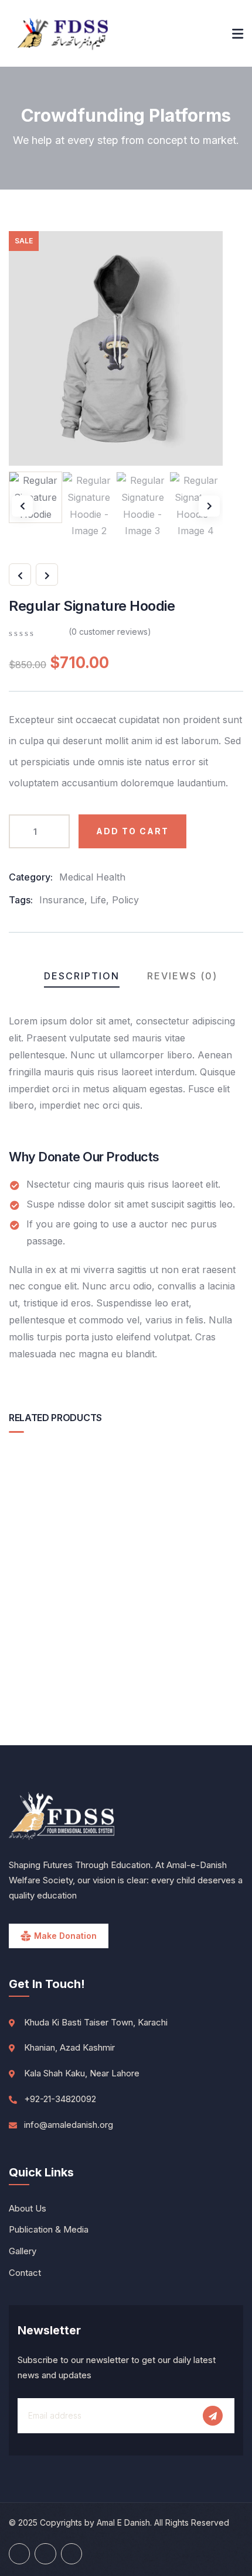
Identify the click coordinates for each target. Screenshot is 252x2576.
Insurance (62, 900)
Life (98, 900)
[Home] (63, 33)
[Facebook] (45, 2554)
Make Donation (65, 1936)
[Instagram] (71, 2554)
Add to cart (132, 831)
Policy (125, 900)
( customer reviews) (110, 632)
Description (82, 976)
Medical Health (92, 877)
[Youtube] (19, 2554)
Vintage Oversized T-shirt (126, 1623)
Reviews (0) (182, 976)
